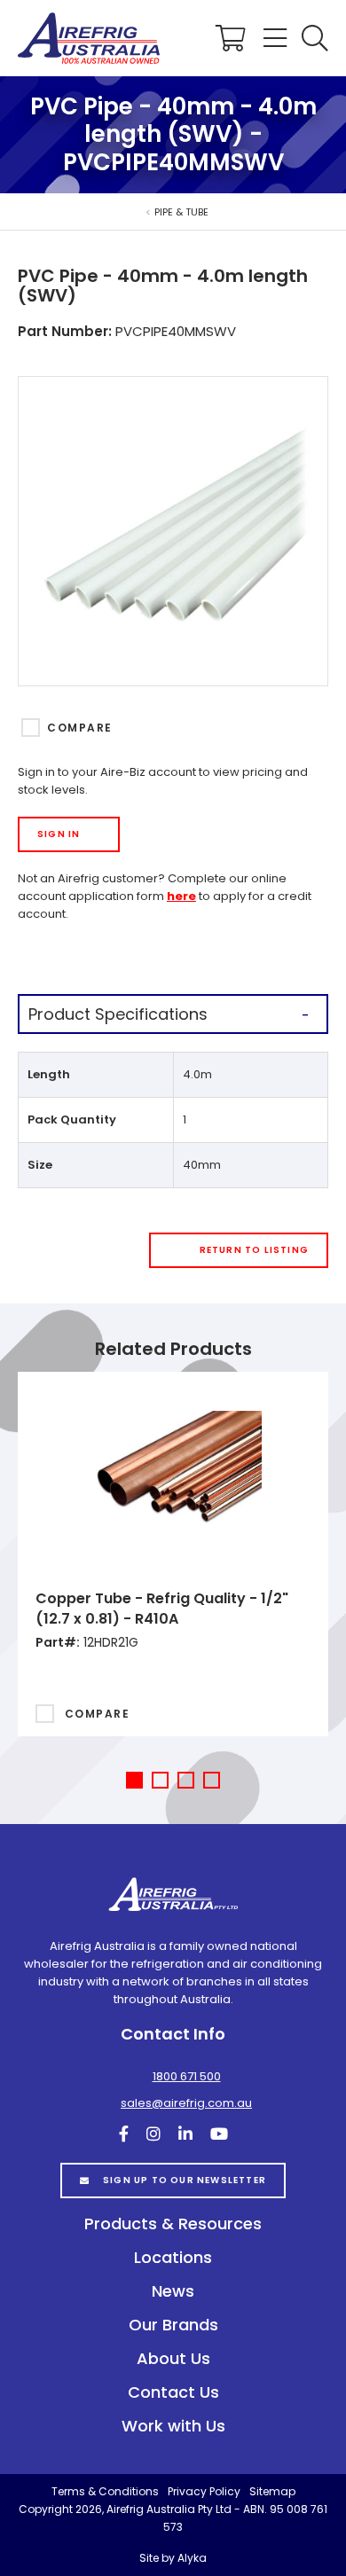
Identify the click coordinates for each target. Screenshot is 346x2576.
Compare (79, 728)
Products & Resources (173, 2224)
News (173, 2291)
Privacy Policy (204, 2491)
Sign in (59, 834)
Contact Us (173, 2392)
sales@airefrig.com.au (186, 2103)
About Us (173, 2358)
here (181, 896)
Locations (173, 2257)
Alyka (192, 2558)
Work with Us (173, 2426)
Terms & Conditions (105, 2491)
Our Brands (173, 2325)
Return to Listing (254, 1250)
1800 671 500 (187, 2076)
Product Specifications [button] (118, 1014)
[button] (315, 38)
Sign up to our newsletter (185, 2180)
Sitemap (272, 2491)
